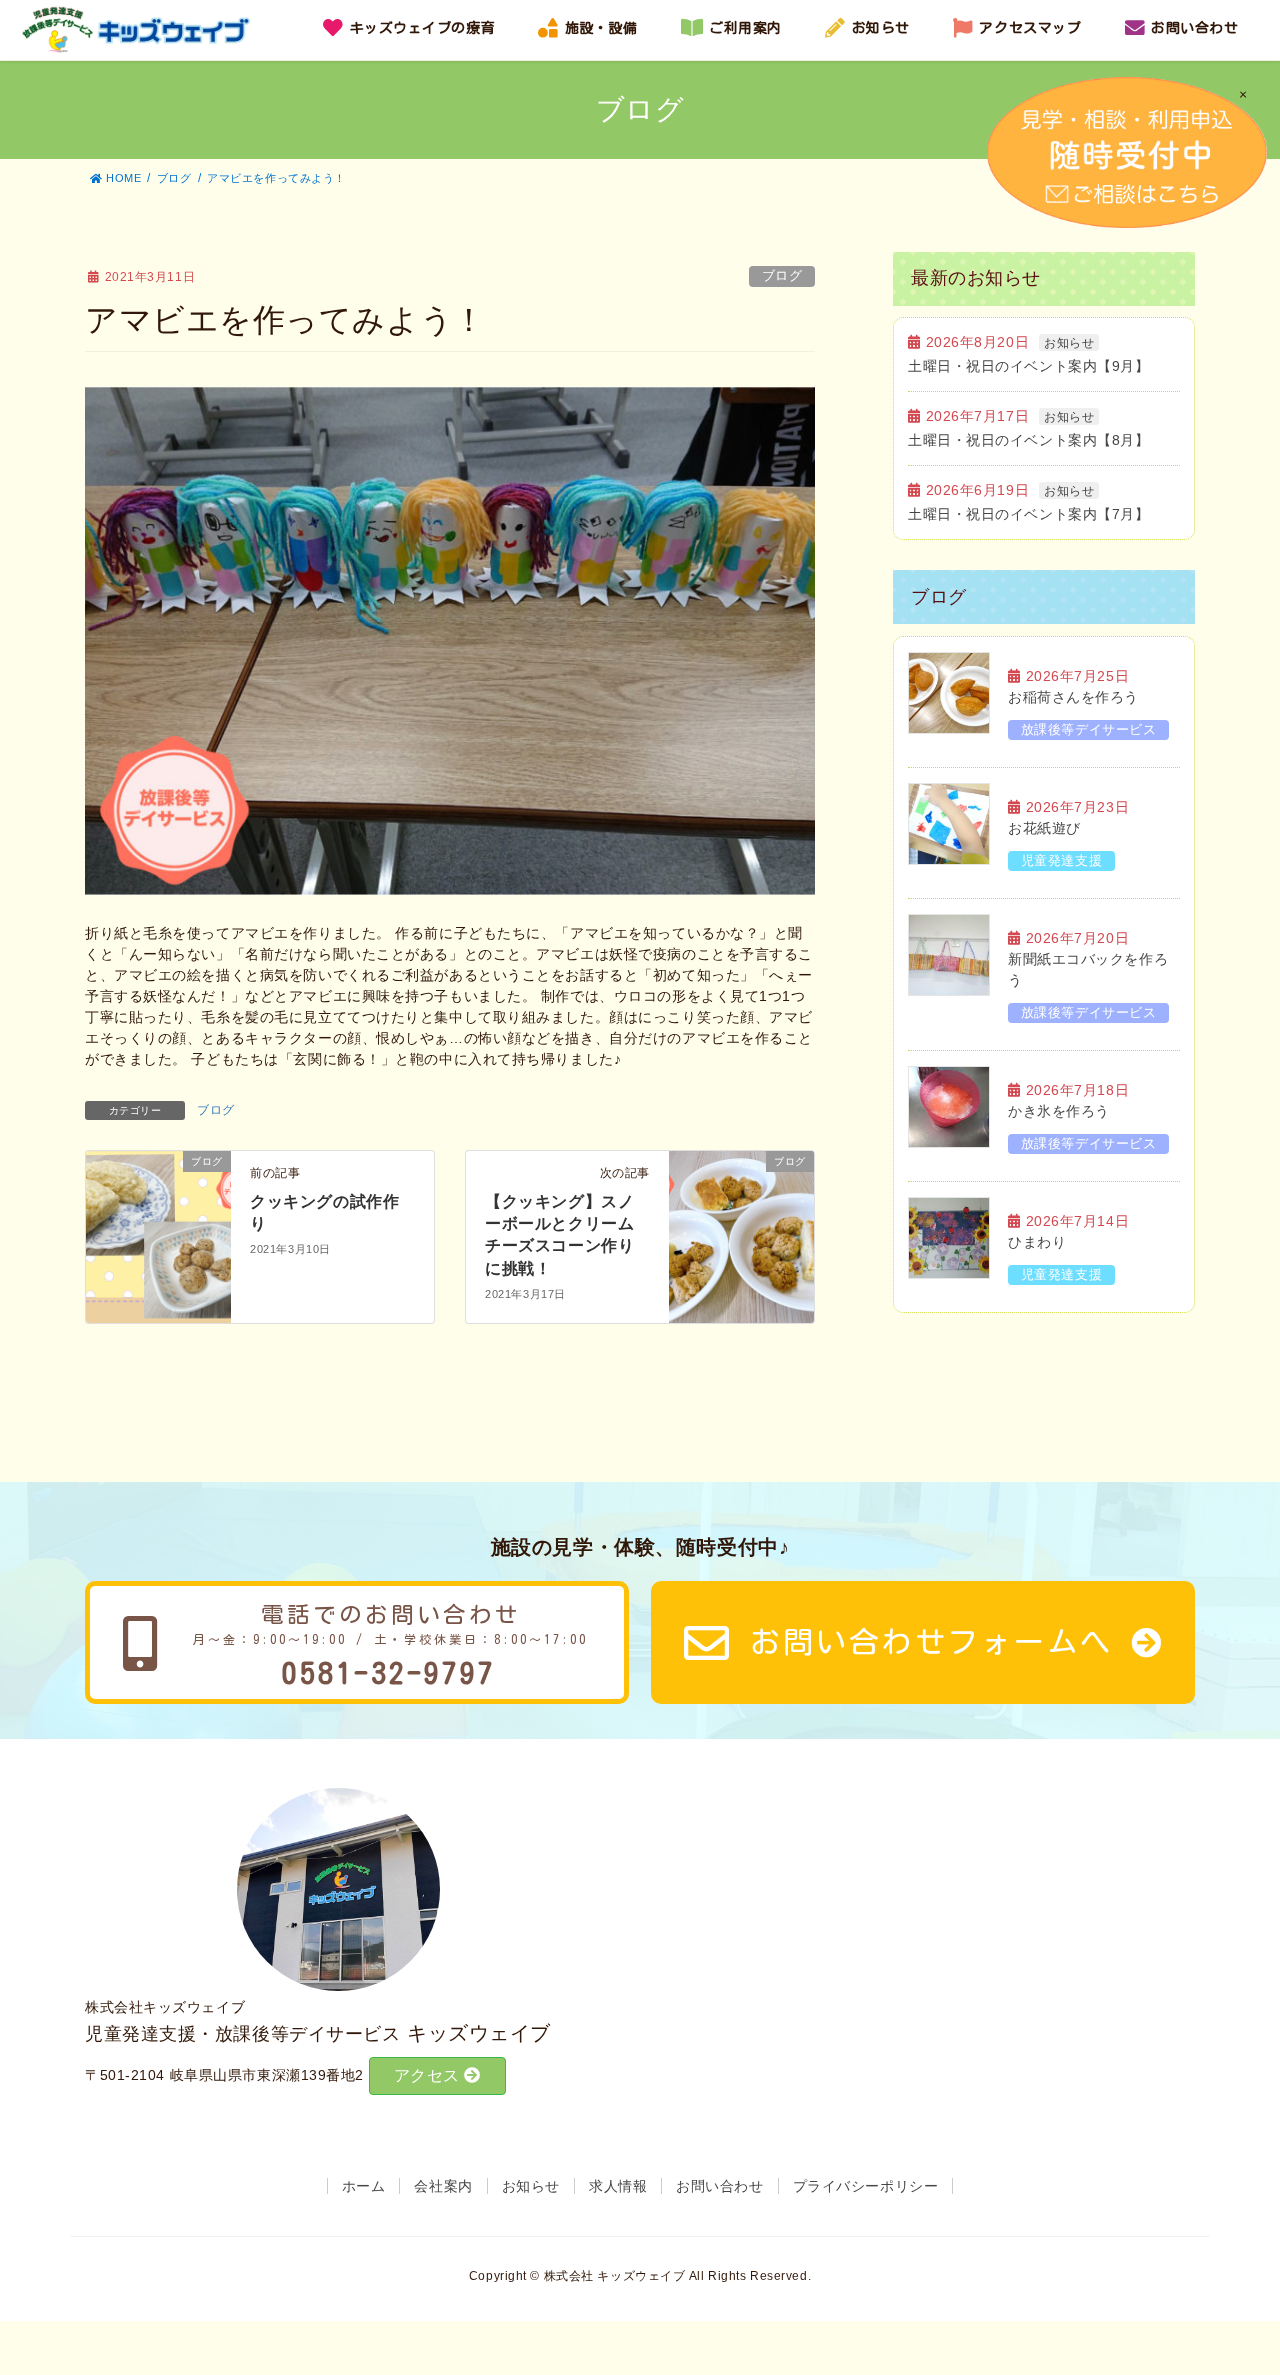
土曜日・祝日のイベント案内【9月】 (1029, 366)
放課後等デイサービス (1089, 729)
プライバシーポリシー (866, 2186)
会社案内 (443, 2186)
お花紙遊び (1044, 828)
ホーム (364, 2186)
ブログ (782, 275)
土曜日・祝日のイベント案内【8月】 (1029, 440)
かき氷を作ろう (1059, 1111)
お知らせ (1069, 343)
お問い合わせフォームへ (931, 1642)
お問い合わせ (719, 2186)
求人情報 (618, 2186)
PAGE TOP (1253, 2277)
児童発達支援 (1061, 860)
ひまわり (1037, 1242)
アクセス (429, 2075)
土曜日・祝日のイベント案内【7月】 (1029, 514)
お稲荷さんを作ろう (1073, 697)
